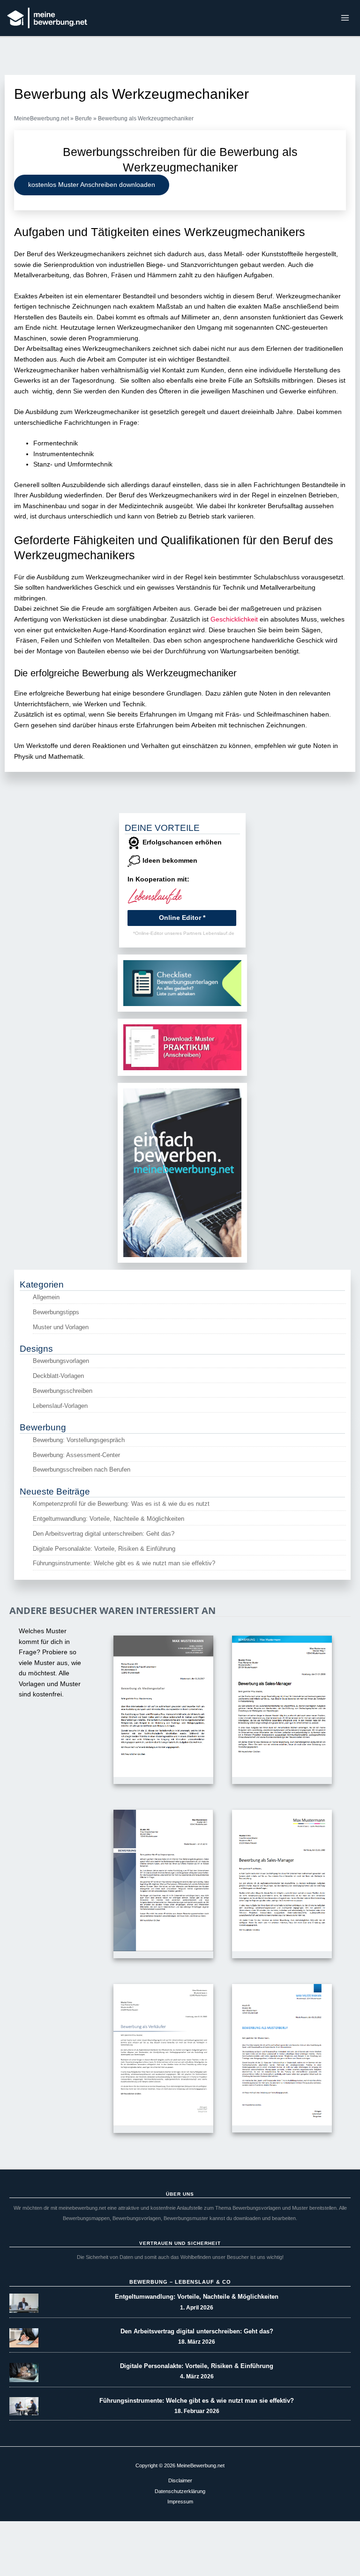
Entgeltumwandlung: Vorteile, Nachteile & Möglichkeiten (109, 1519)
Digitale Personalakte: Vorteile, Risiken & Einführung (104, 1549)
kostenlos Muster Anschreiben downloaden (92, 185)
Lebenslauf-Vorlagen (60, 1406)
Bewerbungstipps (56, 1312)
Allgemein (46, 1297)
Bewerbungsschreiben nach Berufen (82, 1469)
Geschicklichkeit (234, 619)
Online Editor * (182, 918)
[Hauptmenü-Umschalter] (345, 18)
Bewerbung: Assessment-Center (76, 1455)
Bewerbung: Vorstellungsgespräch (79, 1440)
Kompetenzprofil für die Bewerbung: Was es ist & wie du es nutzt (121, 1504)
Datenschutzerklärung (180, 2491)
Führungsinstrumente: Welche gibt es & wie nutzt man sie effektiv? (124, 1563)
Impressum (180, 2502)
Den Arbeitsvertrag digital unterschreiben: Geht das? (104, 1534)
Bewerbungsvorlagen (61, 1361)
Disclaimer (180, 2480)
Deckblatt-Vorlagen (58, 1376)
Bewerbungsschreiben (63, 1391)
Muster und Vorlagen (61, 1327)
